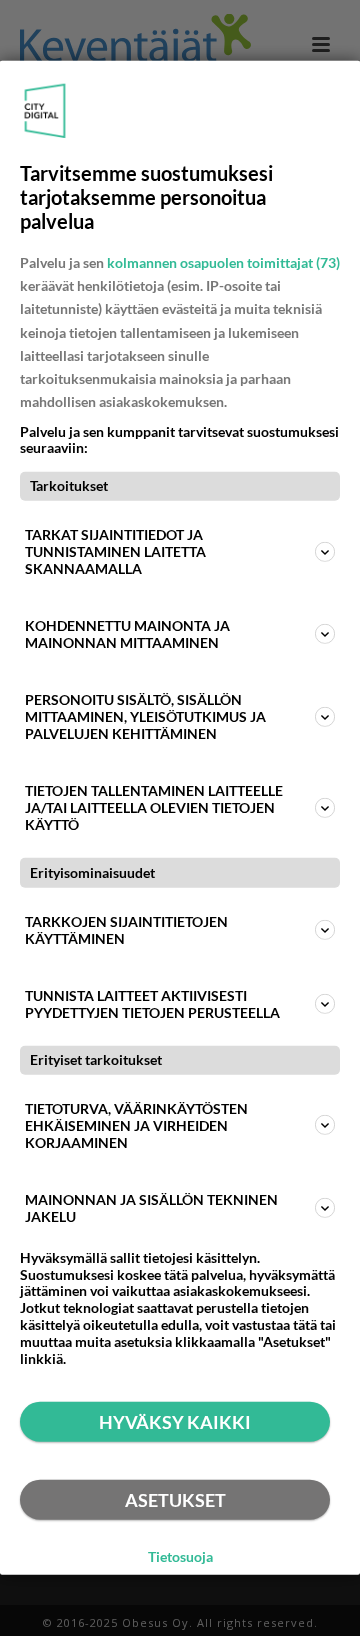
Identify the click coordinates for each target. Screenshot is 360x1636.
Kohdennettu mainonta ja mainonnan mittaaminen (127, 634)
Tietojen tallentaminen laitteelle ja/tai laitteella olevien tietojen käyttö (154, 807)
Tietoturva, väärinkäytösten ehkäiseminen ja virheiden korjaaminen (136, 1125)
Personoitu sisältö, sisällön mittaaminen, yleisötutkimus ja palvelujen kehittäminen (145, 716)
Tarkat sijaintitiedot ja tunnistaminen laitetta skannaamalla (115, 551)
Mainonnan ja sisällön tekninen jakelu (151, 1208)
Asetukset (175, 1500)
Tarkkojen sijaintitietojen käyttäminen (126, 929)
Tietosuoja (180, 1556)
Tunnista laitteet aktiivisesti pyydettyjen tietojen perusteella (152, 1003)
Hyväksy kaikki (175, 1422)
